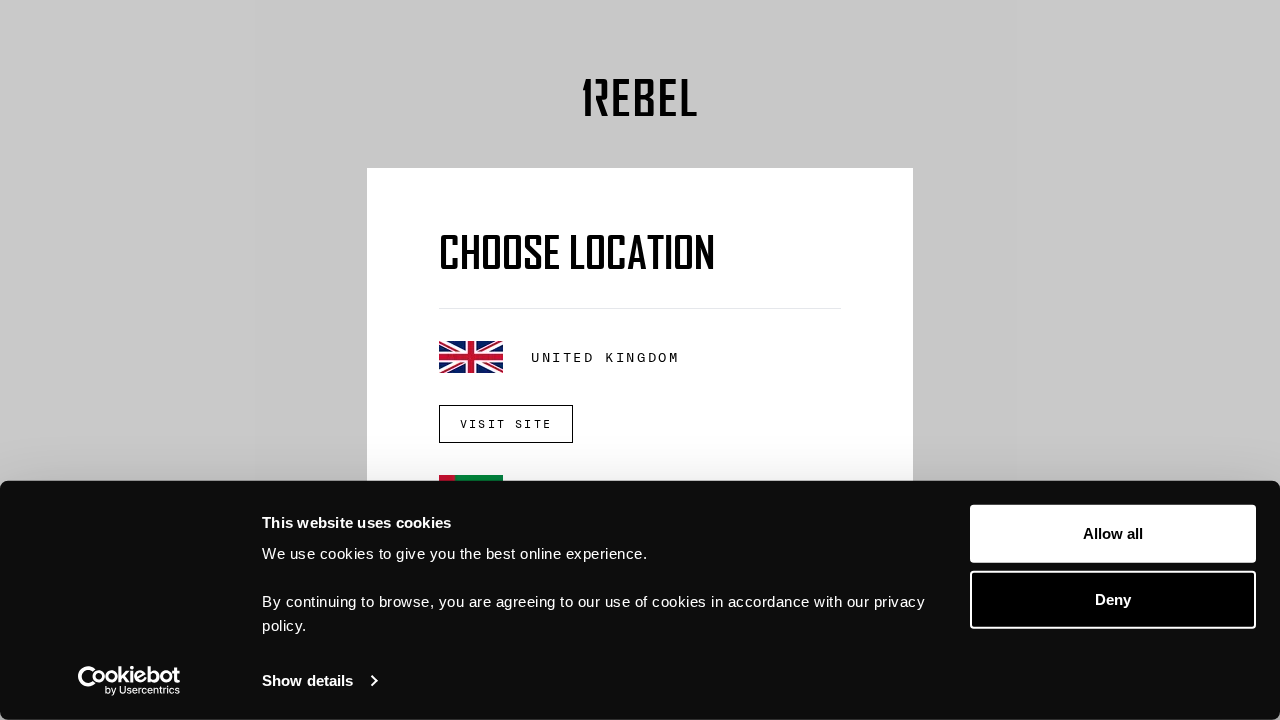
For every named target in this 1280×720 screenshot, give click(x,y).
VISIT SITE (506, 424)
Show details (307, 680)
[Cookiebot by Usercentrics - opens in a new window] (129, 681)
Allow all (1113, 533)
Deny (1113, 598)
